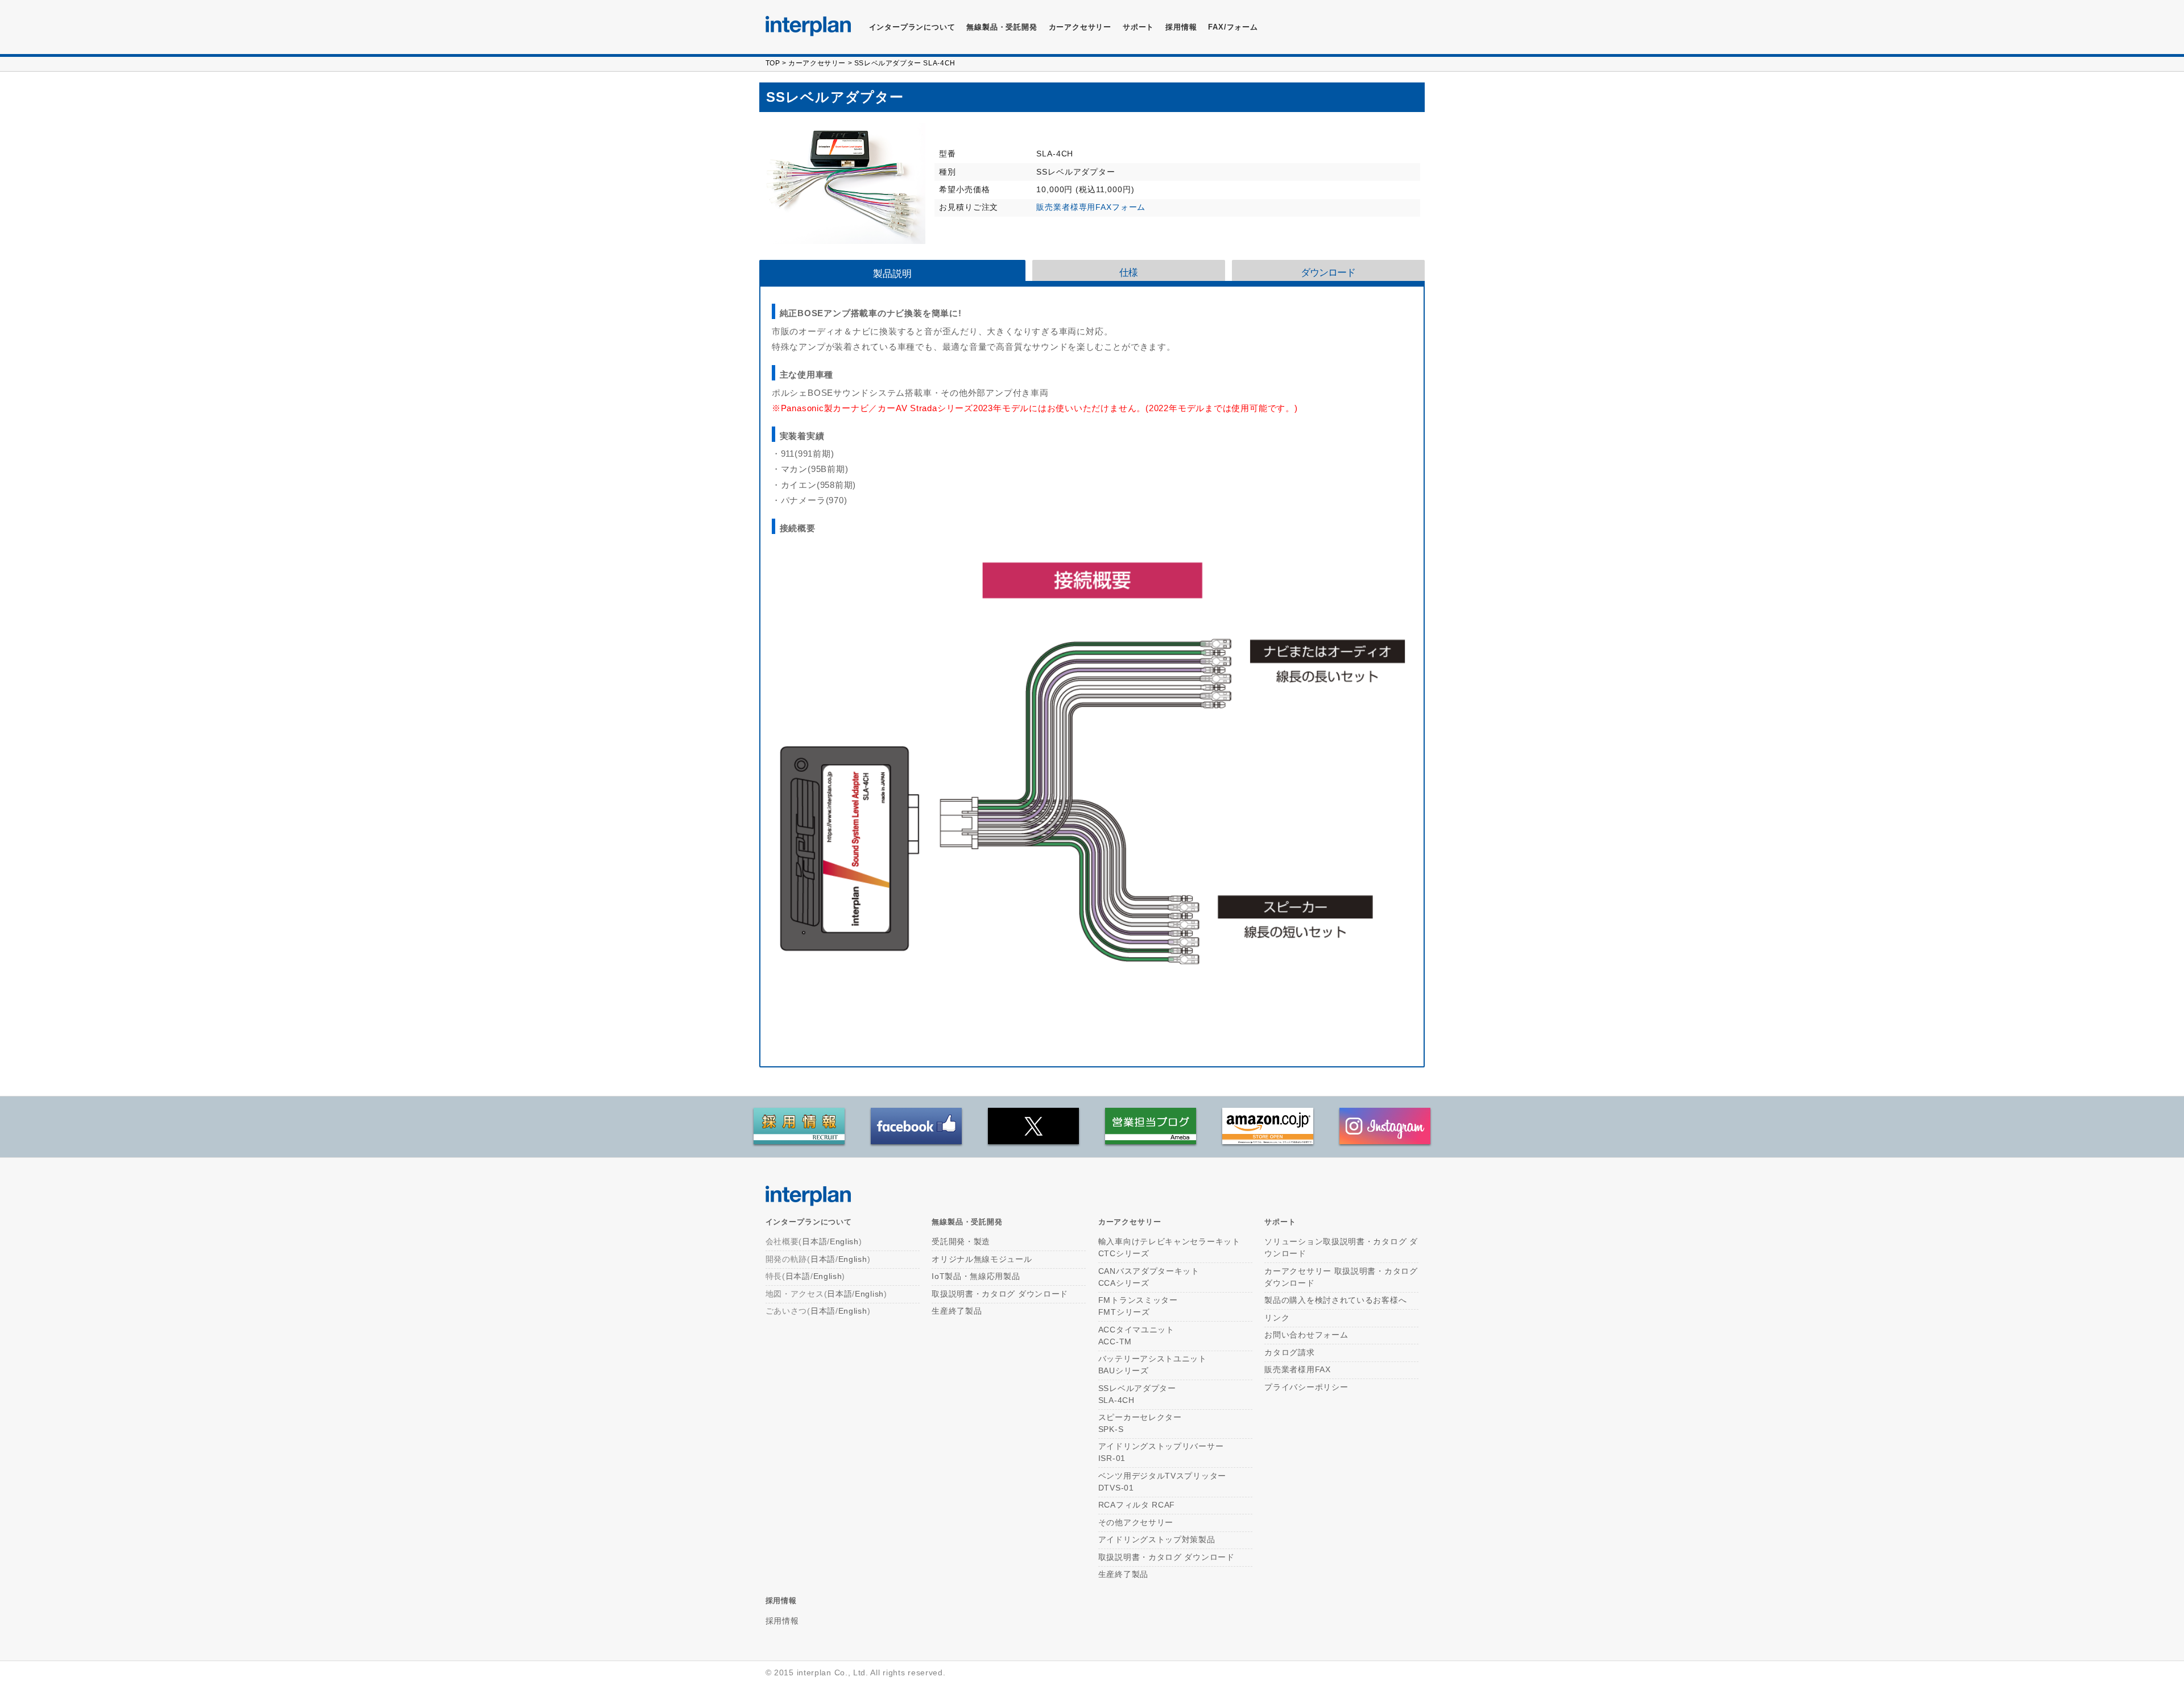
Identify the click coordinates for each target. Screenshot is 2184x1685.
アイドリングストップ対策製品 (1157, 1539)
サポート (1138, 27)
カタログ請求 (1289, 1352)
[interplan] (808, 26)
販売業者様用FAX (1297, 1369)
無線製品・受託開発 (1002, 27)
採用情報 (1181, 27)
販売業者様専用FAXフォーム (1091, 207)
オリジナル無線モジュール (982, 1259)
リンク (1277, 1318)
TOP (773, 63)
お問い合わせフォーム (1306, 1335)
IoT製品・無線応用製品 (976, 1276)
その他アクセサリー (1136, 1522)
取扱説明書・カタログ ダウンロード (1000, 1294)
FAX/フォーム (1233, 27)
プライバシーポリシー (1306, 1387)
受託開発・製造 (961, 1241)
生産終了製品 (957, 1311)
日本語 (814, 1241)
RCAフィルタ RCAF (1137, 1505)
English (844, 1241)
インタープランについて (912, 27)
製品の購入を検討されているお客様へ (1335, 1300)
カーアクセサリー (817, 63)
